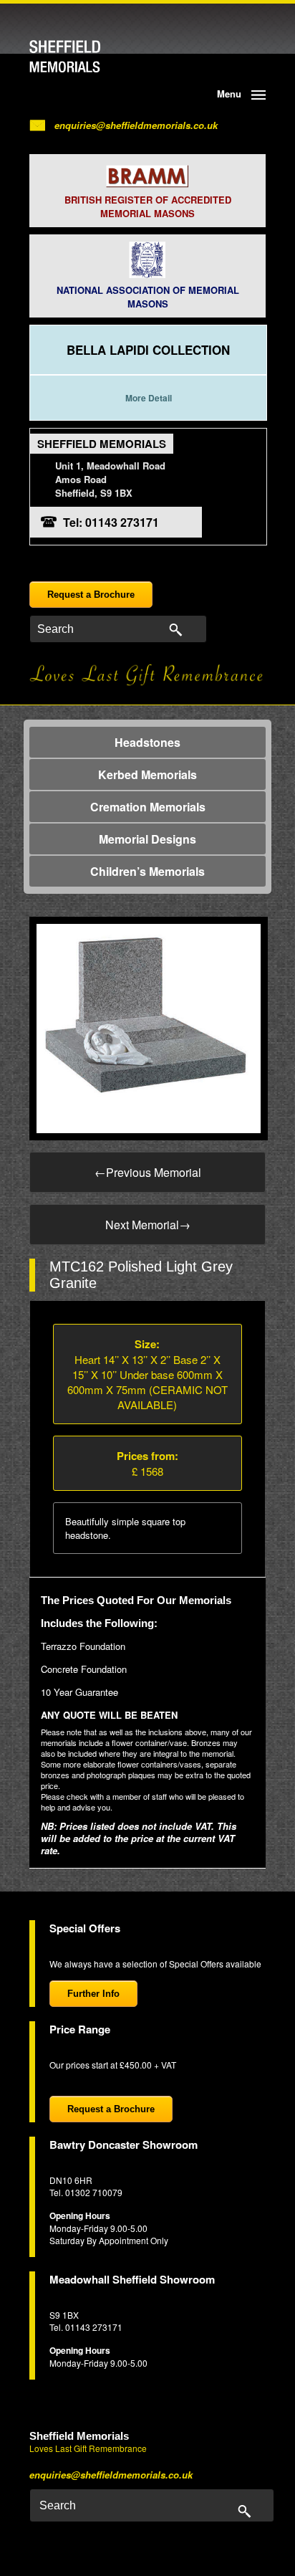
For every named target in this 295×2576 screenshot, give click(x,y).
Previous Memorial (148, 1172)
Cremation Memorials (148, 807)
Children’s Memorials (147, 871)
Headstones (147, 742)
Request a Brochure (91, 595)
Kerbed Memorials (147, 774)
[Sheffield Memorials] (88, 57)
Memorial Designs (147, 839)
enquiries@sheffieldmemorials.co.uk (136, 125)
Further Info (93, 1994)
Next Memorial (148, 1225)
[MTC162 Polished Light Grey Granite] (149, 1027)
